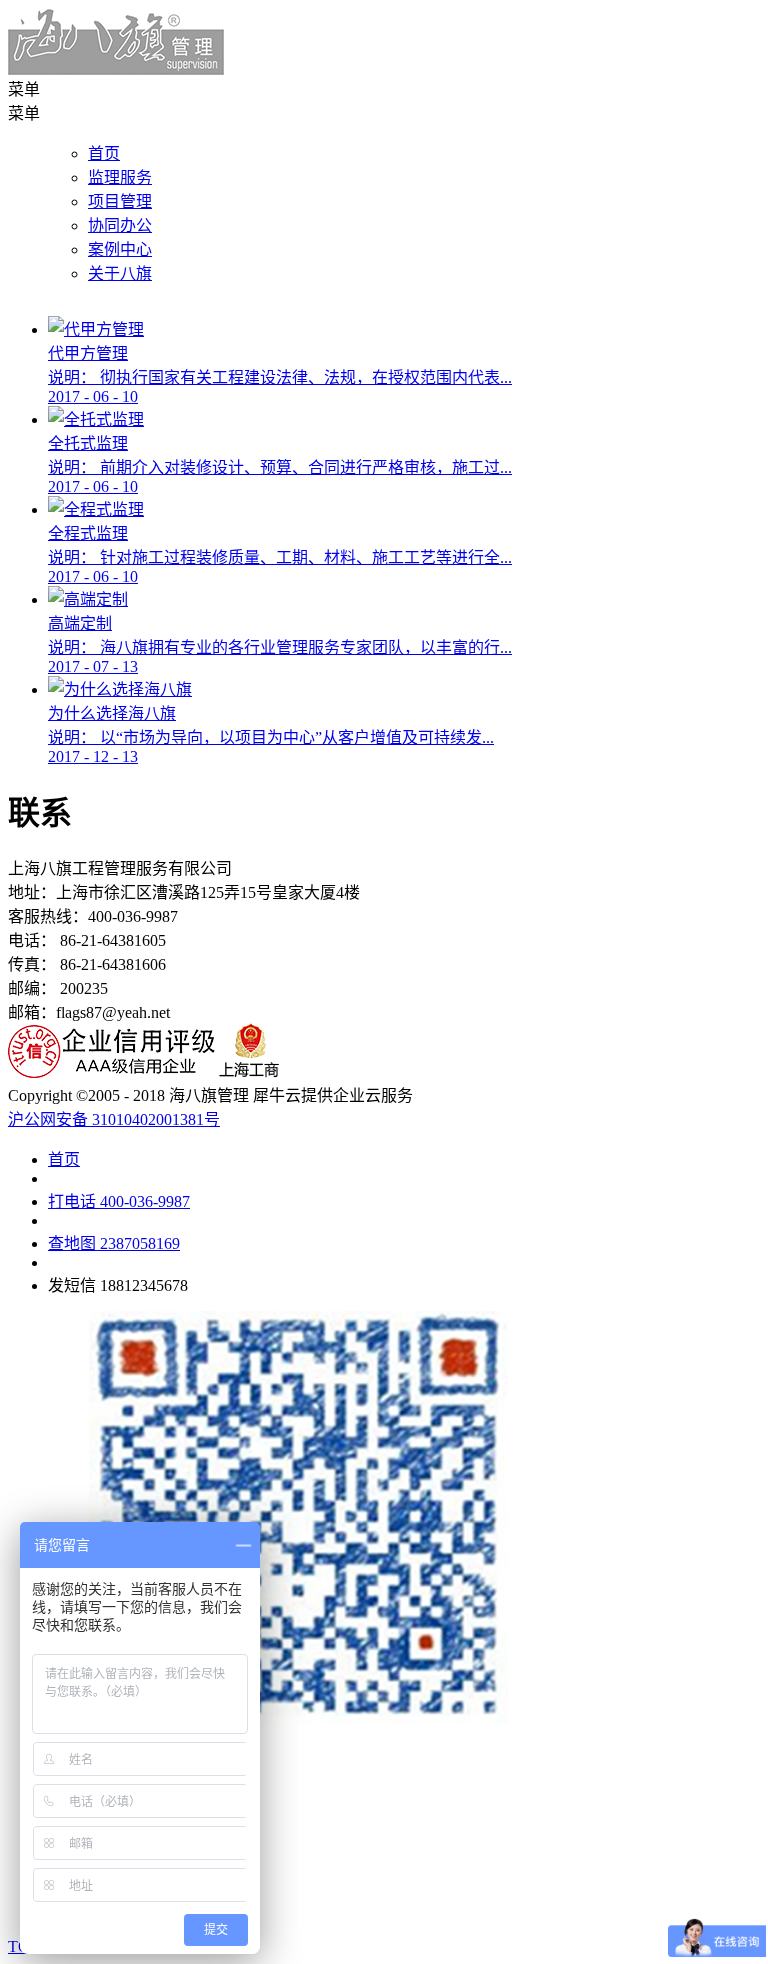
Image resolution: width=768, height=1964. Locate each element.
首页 (104, 153)
